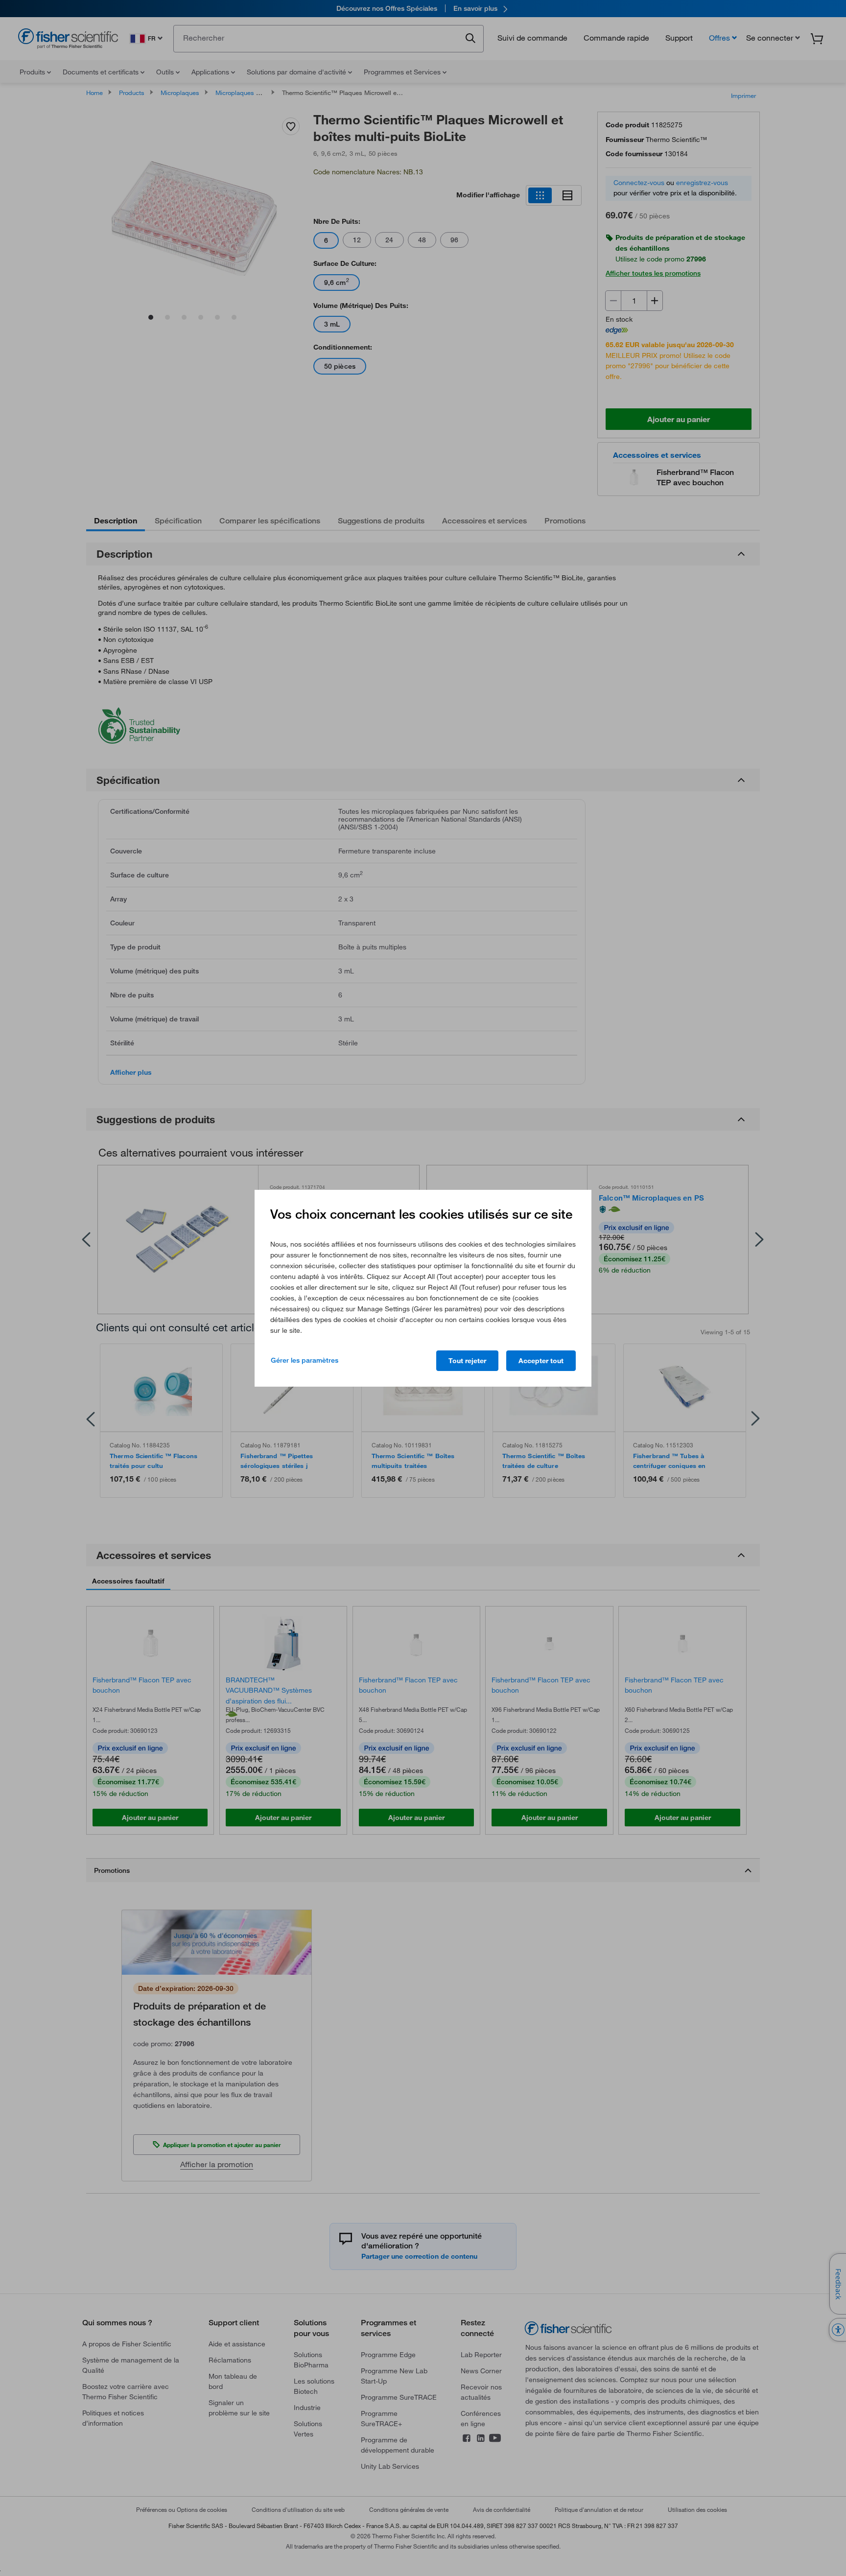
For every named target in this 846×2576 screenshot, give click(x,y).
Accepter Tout (541, 1361)
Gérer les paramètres (305, 1360)
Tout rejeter (467, 1361)
